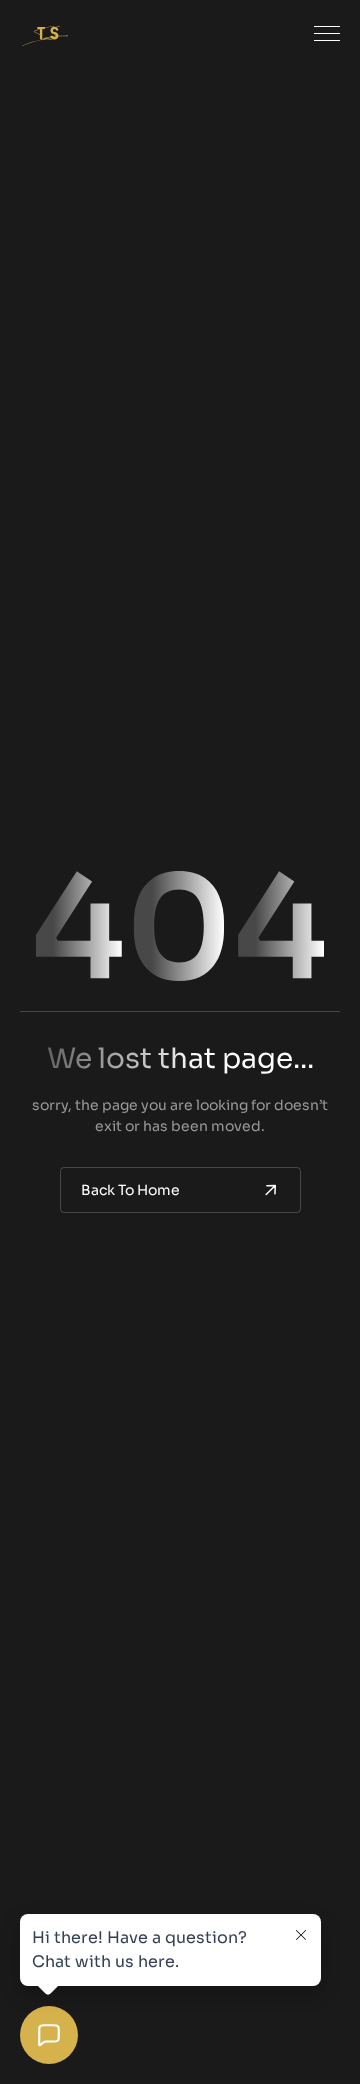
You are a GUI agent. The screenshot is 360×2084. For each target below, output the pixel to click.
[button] (327, 33)
